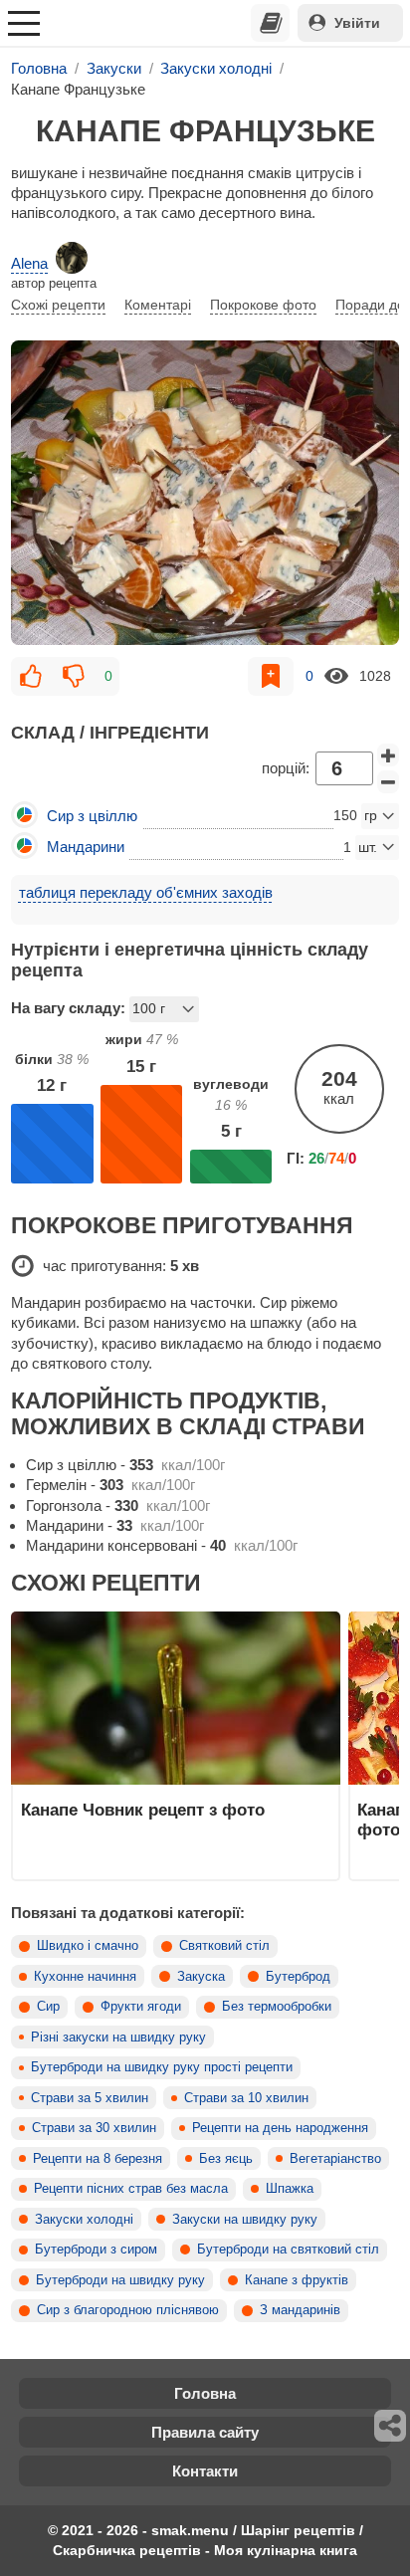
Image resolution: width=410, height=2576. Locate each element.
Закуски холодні (84, 2220)
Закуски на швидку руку (245, 2220)
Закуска (201, 1977)
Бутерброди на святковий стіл (288, 2250)
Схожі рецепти (58, 305)
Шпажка (290, 2189)
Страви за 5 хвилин (90, 2098)
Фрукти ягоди (141, 2007)
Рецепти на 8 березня (98, 2159)
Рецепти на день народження (280, 2128)
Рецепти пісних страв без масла (131, 2189)
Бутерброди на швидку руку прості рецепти (162, 2067)
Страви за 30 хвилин (94, 2128)
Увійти (357, 23)
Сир (48, 2007)
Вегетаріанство (335, 2159)
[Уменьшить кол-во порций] (388, 782)
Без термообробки (277, 2007)
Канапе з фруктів (297, 2280)
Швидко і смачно (88, 1946)
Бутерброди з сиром (96, 2250)
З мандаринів (300, 2310)
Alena (29, 263)
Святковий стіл (224, 1946)
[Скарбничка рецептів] (271, 23)
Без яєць (226, 2159)
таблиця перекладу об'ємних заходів (146, 892)
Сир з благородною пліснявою (128, 2310)
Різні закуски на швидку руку (118, 2038)
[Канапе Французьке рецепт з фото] (205, 493)
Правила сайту (205, 2432)
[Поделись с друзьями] (391, 2426)
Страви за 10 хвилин (246, 2098)
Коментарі (158, 305)
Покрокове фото (263, 305)
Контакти (205, 2471)
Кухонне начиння (85, 1977)
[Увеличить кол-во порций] (388, 755)
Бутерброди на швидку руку (120, 2280)
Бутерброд (298, 1977)
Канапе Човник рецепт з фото (143, 1810)
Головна (205, 2393)
